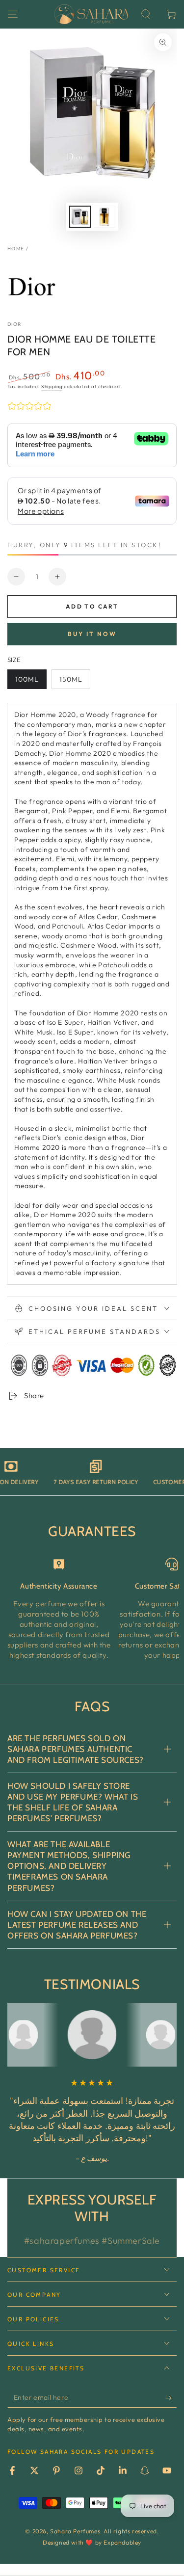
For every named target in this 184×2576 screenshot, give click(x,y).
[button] (146, 14)
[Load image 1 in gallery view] (80, 217)
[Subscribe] (171, 2398)
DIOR (14, 324)
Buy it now (92, 634)
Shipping (52, 386)
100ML (27, 679)
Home (16, 249)
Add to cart (92, 606)
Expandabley (122, 2542)
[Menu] (13, 14)
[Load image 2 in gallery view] (105, 217)
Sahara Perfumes (75, 2531)
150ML (71, 679)
